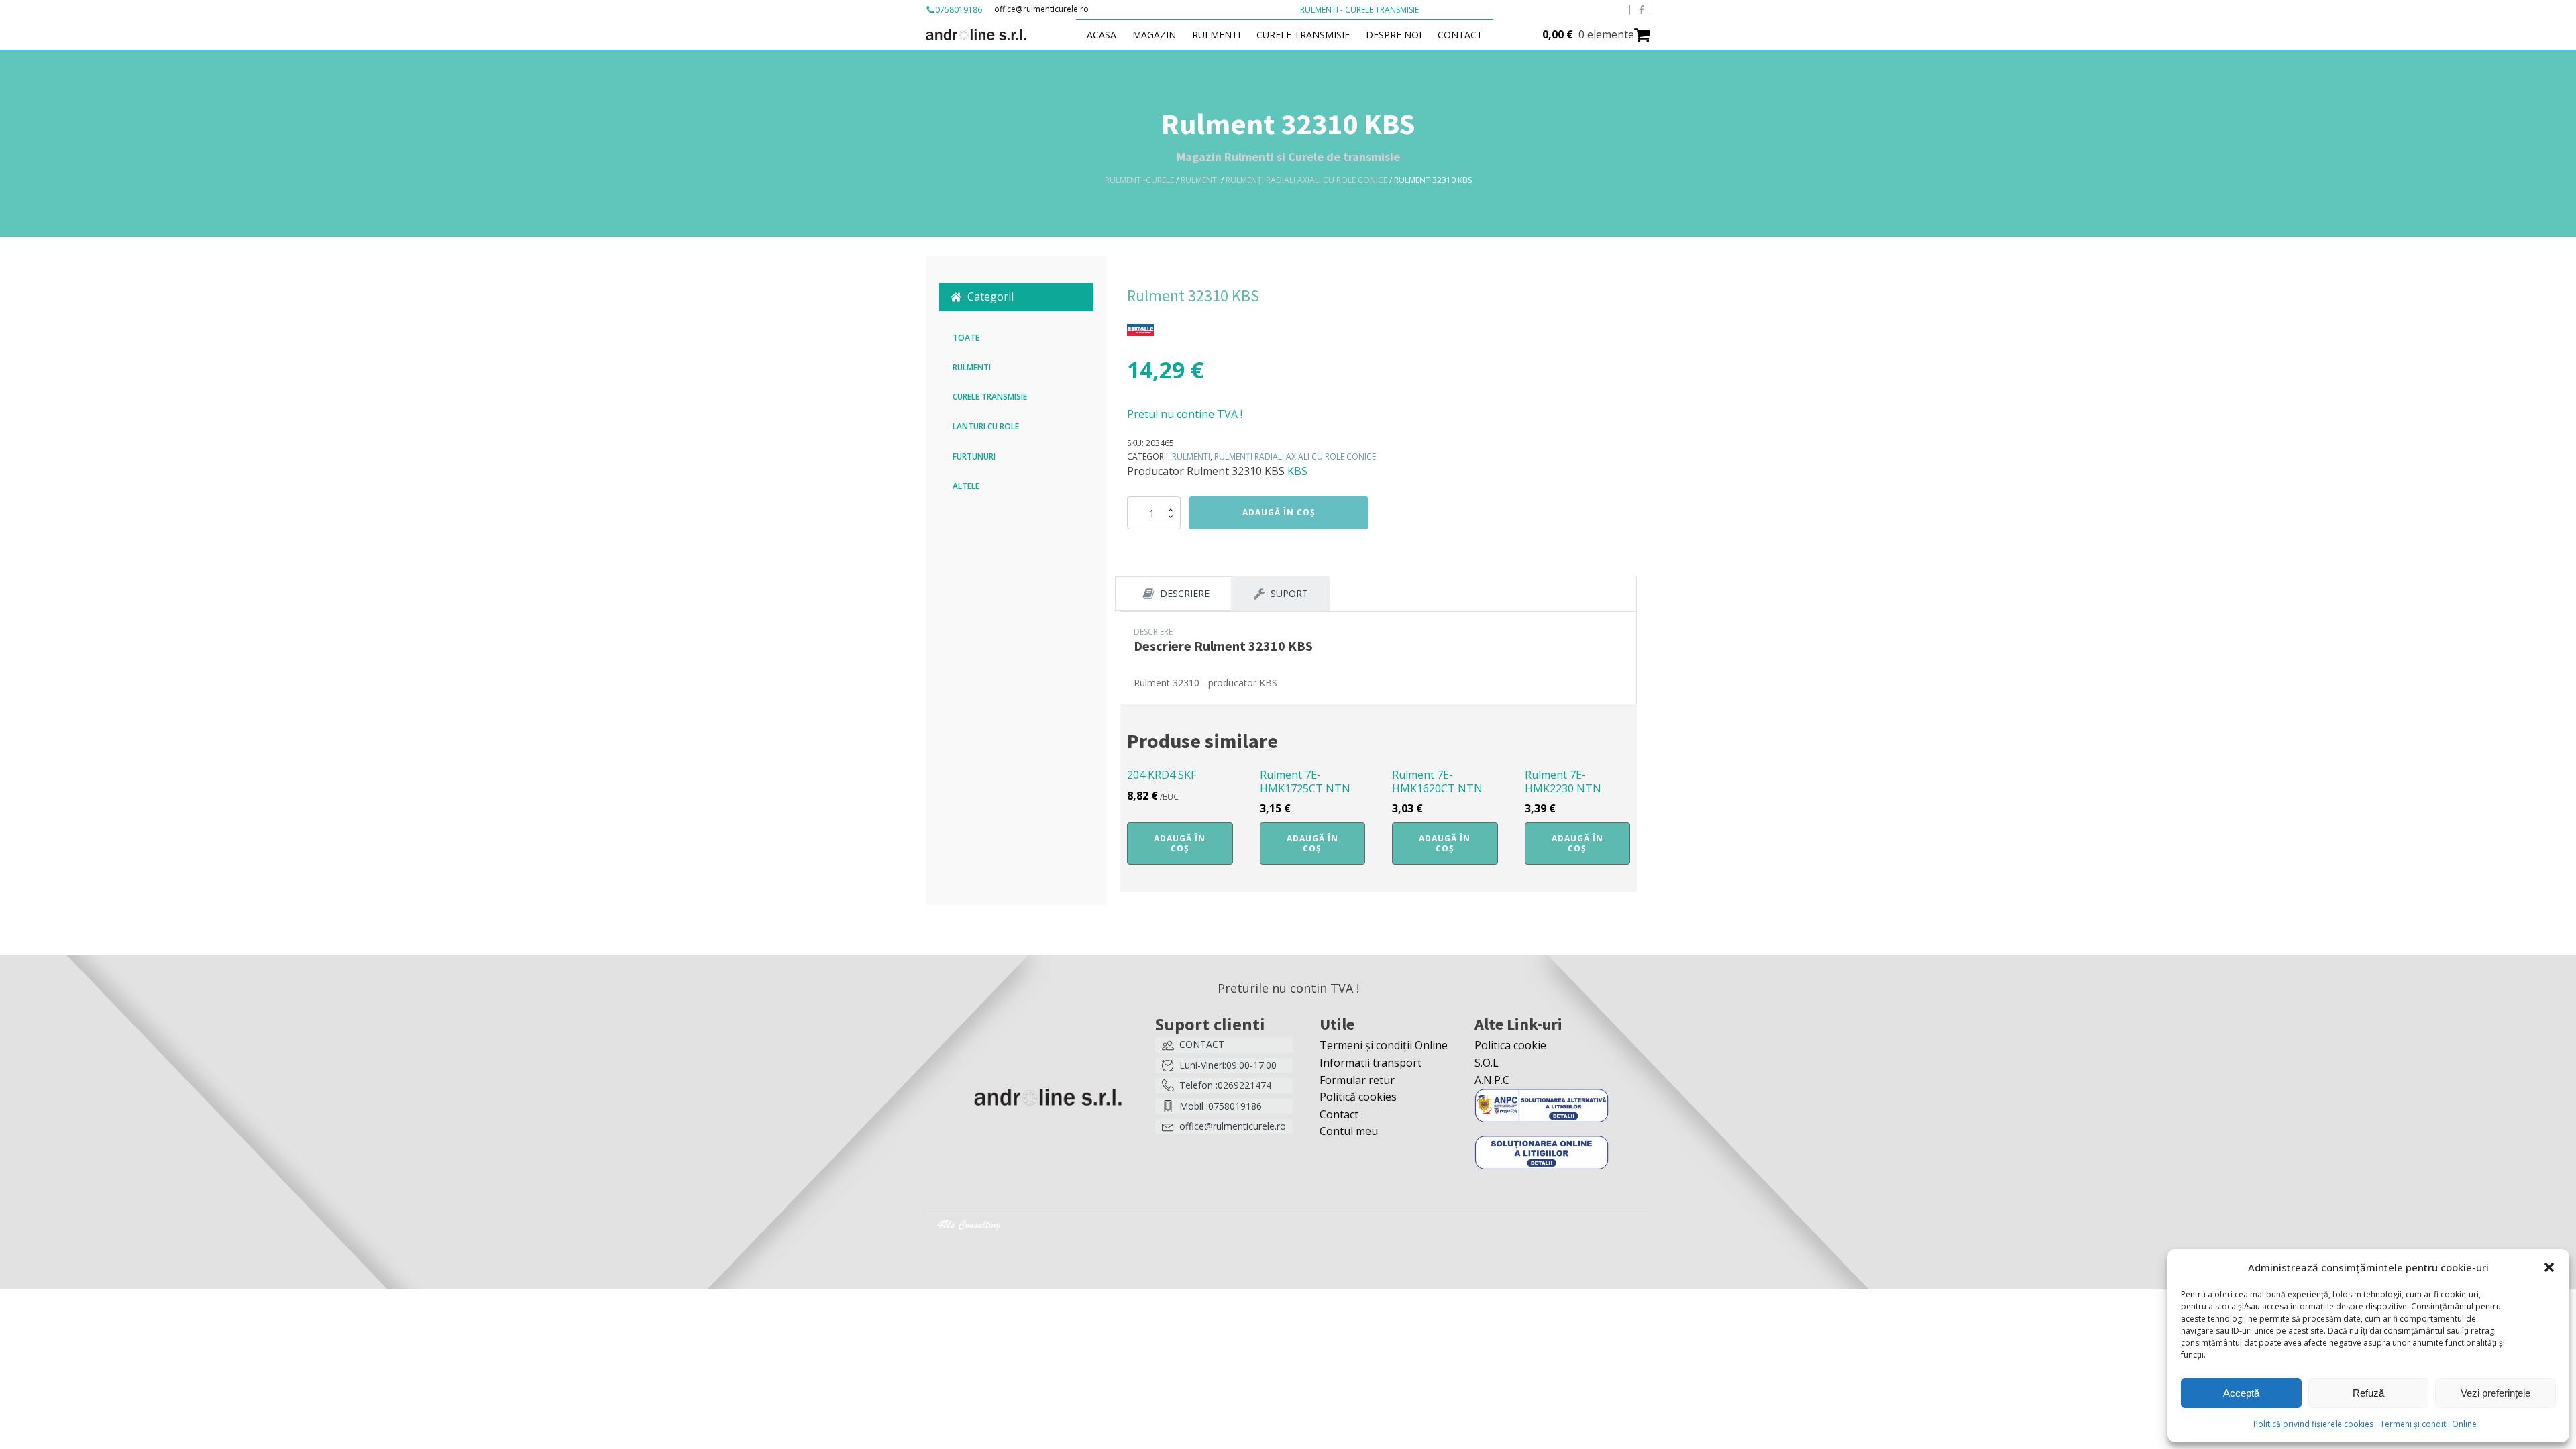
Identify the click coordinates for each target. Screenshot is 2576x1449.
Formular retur (1357, 1080)
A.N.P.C (1492, 1080)
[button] (2549, 1267)
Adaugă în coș (1279, 512)
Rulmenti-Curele (1139, 180)
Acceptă (2241, 1393)
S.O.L (1487, 1063)
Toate (966, 338)
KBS (1297, 471)
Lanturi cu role (986, 426)
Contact (1460, 35)
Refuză (2368, 1393)
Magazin (1154, 35)
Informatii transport (1371, 1063)
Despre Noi (1394, 35)
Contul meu (1349, 1131)
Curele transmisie (1303, 35)
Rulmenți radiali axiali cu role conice (1306, 180)
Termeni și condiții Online (2428, 1424)
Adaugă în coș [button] (1180, 843)
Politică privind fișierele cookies (2313, 1424)
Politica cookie (1510, 1045)
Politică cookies (1358, 1097)
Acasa (1102, 35)
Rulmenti (1216, 35)
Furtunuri (974, 457)
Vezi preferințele (2495, 1393)
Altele (966, 486)
